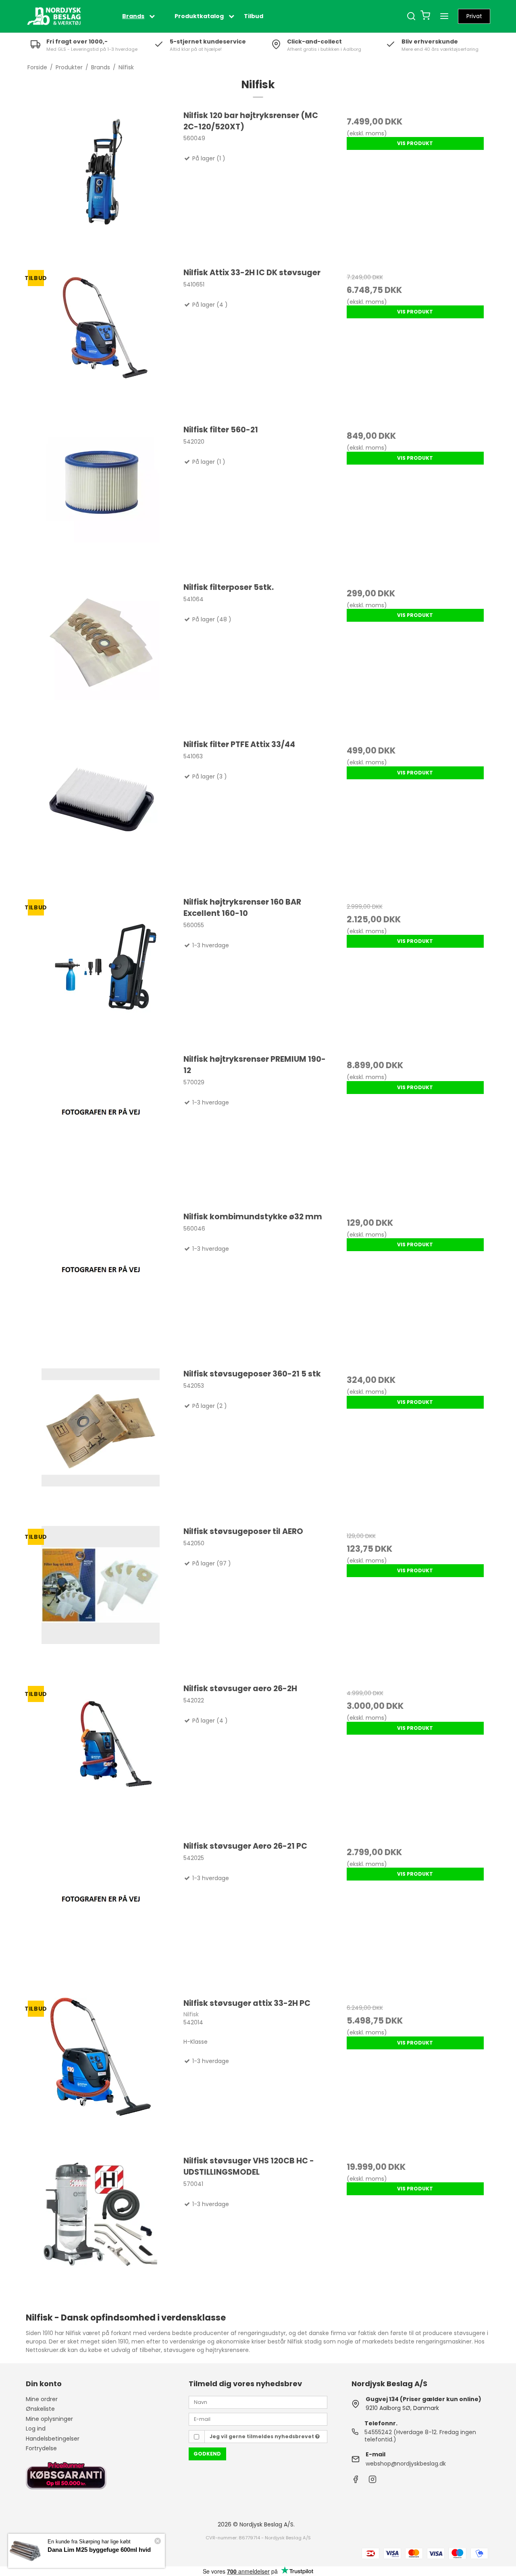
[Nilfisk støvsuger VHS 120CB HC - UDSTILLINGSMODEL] (101, 2230)
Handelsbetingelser (53, 2439)
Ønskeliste (40, 2409)
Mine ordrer (42, 2399)
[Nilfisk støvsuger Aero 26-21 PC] (101, 1915)
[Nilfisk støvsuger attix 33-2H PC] (101, 2072)
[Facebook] (356, 2481)
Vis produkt (415, 143)
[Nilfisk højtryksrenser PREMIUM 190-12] (101, 1128)
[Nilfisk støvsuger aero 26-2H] (101, 1758)
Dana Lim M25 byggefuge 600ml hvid (99, 2550)
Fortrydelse (41, 2448)
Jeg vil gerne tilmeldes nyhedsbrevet (262, 2436)
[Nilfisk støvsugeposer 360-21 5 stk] (101, 1443)
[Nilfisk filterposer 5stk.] (101, 656)
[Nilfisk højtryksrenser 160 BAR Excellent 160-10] (101, 971)
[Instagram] (372, 2481)
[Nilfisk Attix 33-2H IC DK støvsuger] (101, 342)
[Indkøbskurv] (425, 16)
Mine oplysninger (49, 2419)
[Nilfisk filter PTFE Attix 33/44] (101, 814)
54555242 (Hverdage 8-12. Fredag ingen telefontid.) (420, 2436)
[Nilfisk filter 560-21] (101, 499)
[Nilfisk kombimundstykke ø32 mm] (101, 1286)
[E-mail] (258, 2419)
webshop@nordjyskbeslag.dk (406, 2464)
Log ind (36, 2429)
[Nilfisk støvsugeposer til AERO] (101, 1600)
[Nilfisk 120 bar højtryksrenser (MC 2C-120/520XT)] (101, 185)
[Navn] (258, 2402)
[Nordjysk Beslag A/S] (54, 16)
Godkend (207, 2454)
